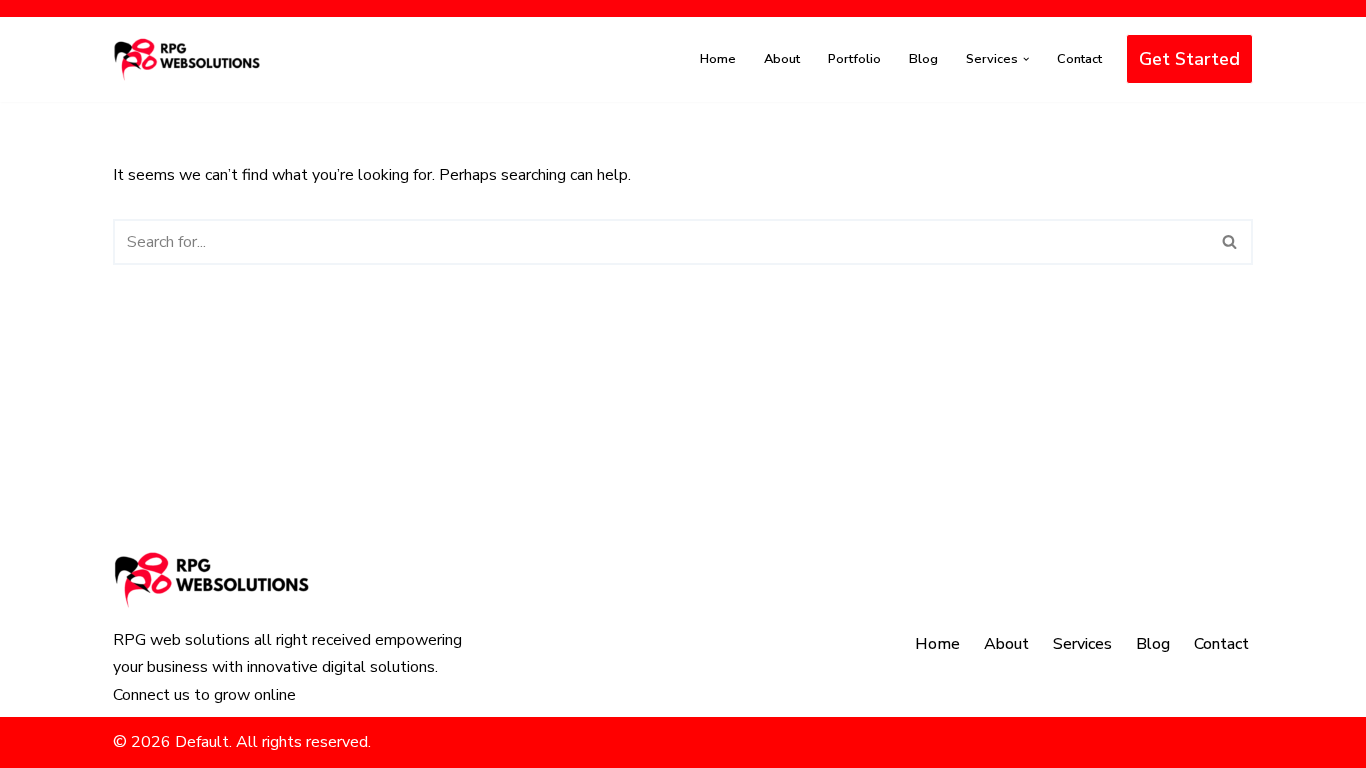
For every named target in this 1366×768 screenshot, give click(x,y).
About (782, 59)
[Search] (1230, 242)
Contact (1079, 59)
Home (718, 59)
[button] (1026, 59)
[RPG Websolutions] (188, 59)
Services (1082, 644)
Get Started (1189, 59)
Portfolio (854, 59)
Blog (923, 59)
